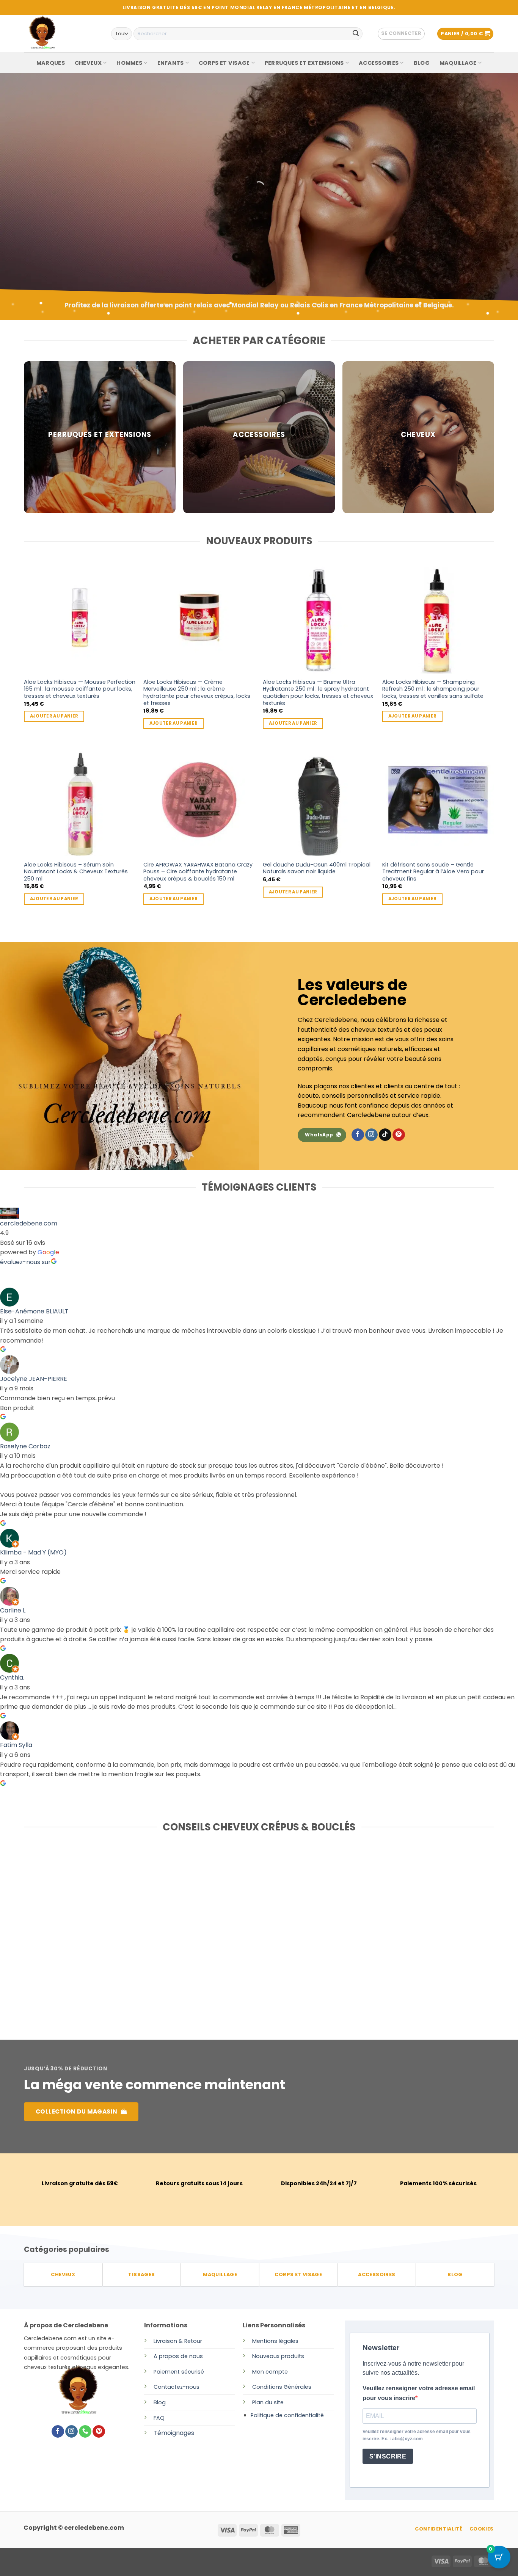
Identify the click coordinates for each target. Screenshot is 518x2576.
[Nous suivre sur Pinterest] (399, 1135)
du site (274, 2402)
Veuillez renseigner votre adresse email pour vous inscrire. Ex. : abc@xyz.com (417, 2435)
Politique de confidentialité (287, 2415)
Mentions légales (275, 2341)
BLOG (422, 63)
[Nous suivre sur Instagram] (371, 1135)
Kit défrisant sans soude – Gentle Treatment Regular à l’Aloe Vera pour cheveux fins (433, 872)
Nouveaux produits (278, 2356)
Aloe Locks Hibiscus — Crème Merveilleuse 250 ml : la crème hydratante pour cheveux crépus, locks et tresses (197, 693)
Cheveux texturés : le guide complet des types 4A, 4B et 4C (410, 1934)
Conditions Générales (282, 2387)
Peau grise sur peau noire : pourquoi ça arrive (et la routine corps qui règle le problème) (253, 1938)
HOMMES (129, 63)
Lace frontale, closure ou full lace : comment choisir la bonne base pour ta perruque (97, 1938)
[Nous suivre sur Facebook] (358, 1135)
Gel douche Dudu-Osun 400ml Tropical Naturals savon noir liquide (317, 868)
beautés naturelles (71, 222)
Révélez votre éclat (74, 200)
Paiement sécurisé (179, 2372)
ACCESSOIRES (379, 63)
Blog (160, 2402)
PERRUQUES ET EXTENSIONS (304, 63)
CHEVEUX (88, 63)
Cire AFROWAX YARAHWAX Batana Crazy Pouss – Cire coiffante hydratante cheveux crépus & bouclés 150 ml (198, 872)
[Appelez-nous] (85, 2432)
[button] (401, 34)
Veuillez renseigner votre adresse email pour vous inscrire (419, 2393)
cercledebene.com (29, 1223)
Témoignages (174, 2433)
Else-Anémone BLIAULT (34, 1311)
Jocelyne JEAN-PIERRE (34, 1379)
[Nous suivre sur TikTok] (385, 1135)
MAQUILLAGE (458, 63)
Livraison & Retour (178, 2341)
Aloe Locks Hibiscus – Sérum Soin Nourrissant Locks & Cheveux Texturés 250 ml (76, 872)
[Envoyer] (356, 34)
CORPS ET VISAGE (224, 63)
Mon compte (270, 2372)
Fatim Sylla (16, 1745)
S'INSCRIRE (388, 2456)
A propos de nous (178, 2356)
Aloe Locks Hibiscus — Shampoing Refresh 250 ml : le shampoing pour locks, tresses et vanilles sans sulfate (433, 689)
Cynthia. (12, 1677)
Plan (258, 2402)
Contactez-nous (177, 2387)
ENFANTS (171, 63)
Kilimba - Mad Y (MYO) (33, 1552)
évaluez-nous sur (25, 1262)
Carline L (13, 1610)
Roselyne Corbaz (25, 1446)
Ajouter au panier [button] (54, 716)
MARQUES (51, 63)
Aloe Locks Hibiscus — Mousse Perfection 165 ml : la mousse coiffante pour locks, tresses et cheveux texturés (80, 689)
